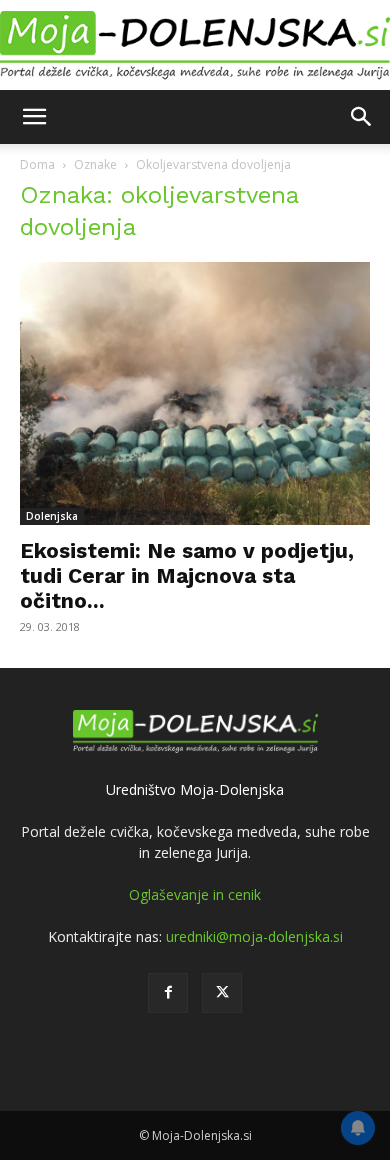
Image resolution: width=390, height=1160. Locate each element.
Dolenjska (52, 516)
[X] (222, 993)
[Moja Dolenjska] (195, 46)
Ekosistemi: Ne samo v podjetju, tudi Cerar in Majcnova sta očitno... (187, 575)
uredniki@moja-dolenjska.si (254, 936)
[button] (34, 117)
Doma (37, 164)
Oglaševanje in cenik (195, 894)
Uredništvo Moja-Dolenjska (195, 789)
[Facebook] (168, 993)
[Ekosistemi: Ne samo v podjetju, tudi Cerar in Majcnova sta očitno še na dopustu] (195, 393)
